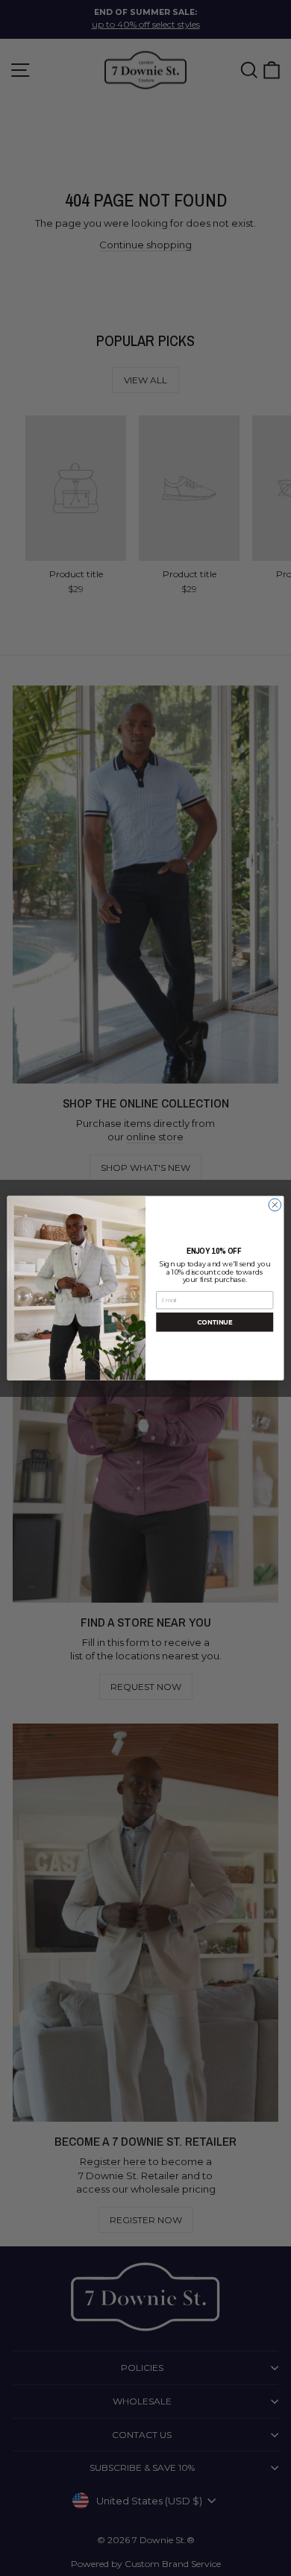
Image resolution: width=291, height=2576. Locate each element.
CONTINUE (215, 1322)
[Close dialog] (275, 1205)
